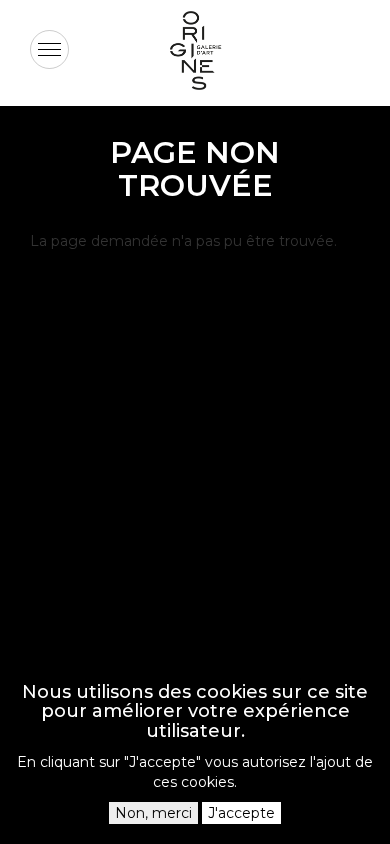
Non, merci (153, 813)
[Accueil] (195, 50)
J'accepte (241, 813)
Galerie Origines (210, 106)
